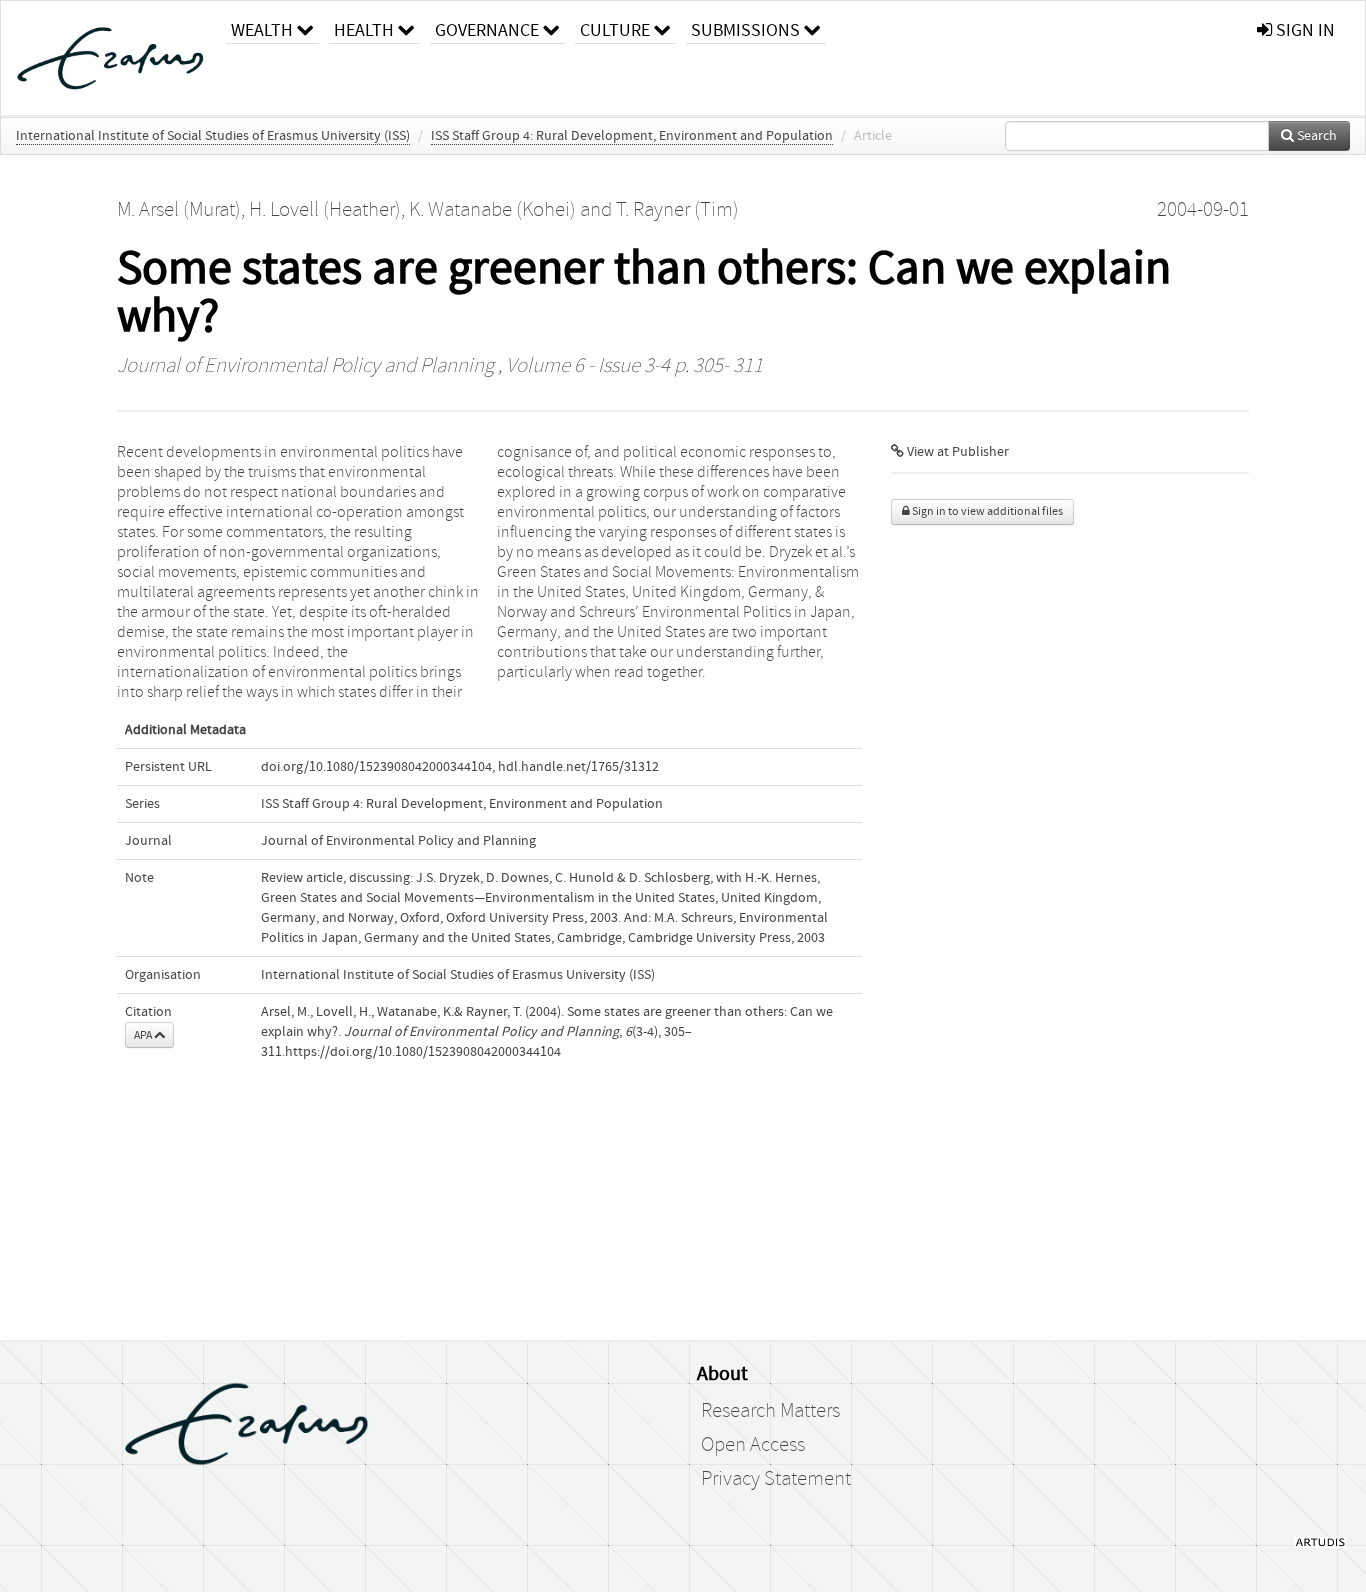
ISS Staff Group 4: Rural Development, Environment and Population (632, 136)
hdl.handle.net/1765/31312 (578, 767)
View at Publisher (956, 452)
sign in (1303, 30)
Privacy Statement (776, 1479)
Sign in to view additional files (986, 511)
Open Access (753, 1445)
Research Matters (770, 1411)
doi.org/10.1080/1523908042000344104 (376, 767)
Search (1315, 136)
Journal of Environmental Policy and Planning (305, 366)
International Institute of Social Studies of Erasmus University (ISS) (213, 136)
